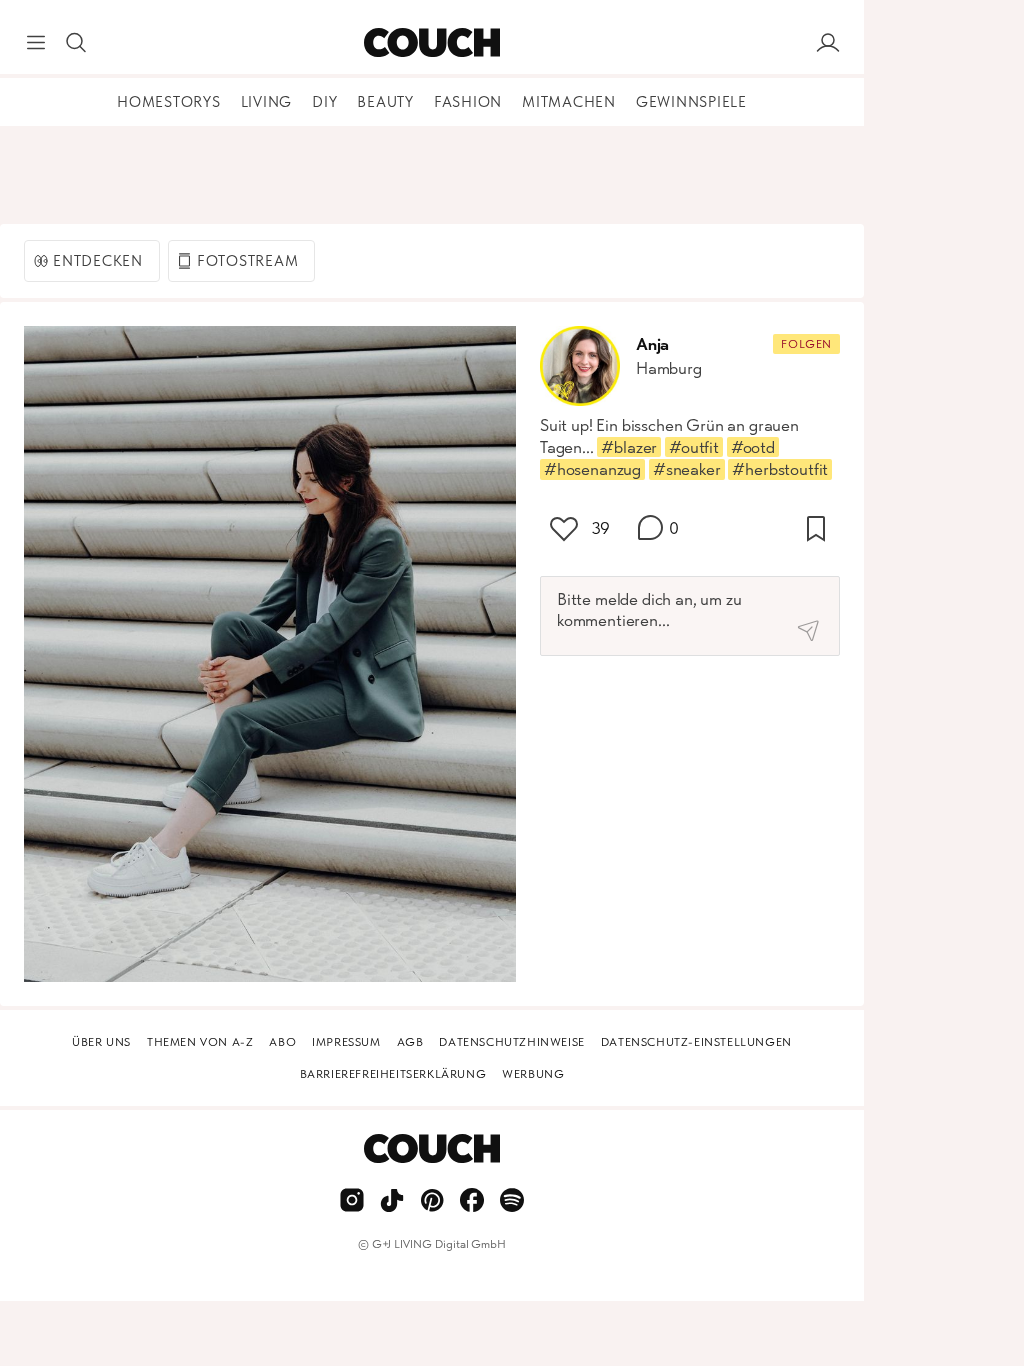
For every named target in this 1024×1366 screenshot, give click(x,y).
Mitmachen (569, 102)
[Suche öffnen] (76, 43)
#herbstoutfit (780, 469)
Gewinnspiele (691, 102)
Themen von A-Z (200, 1042)
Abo (282, 1042)
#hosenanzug (592, 469)
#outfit (694, 447)
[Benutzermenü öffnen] (828, 43)
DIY (324, 102)
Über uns (101, 1042)
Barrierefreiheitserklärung (393, 1074)
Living (267, 102)
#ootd (753, 447)
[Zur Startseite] (431, 43)
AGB (410, 1042)
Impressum (346, 1042)
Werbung (533, 1074)
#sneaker (687, 469)
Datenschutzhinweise (511, 1042)
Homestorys (169, 102)
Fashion (468, 102)
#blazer (629, 447)
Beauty (385, 102)
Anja (652, 344)
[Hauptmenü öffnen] (36, 43)
